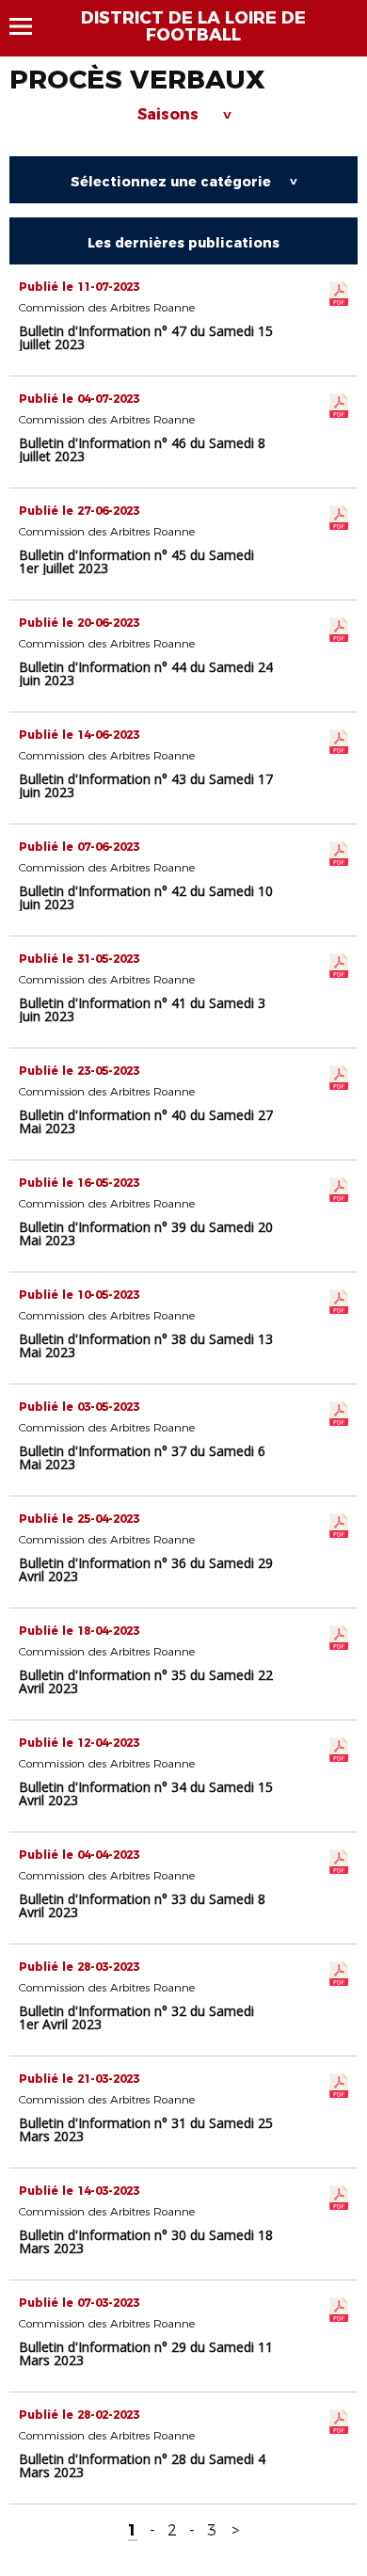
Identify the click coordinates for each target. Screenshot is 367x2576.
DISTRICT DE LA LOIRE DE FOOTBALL (193, 26)
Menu (30, 26)
